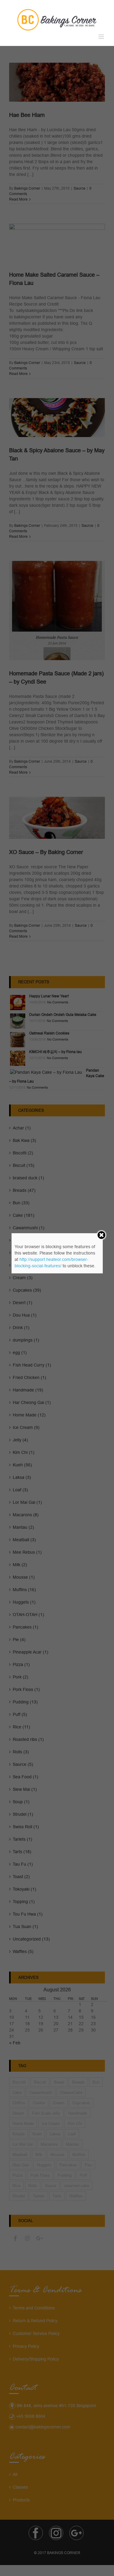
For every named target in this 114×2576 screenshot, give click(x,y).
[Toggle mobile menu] (102, 37)
